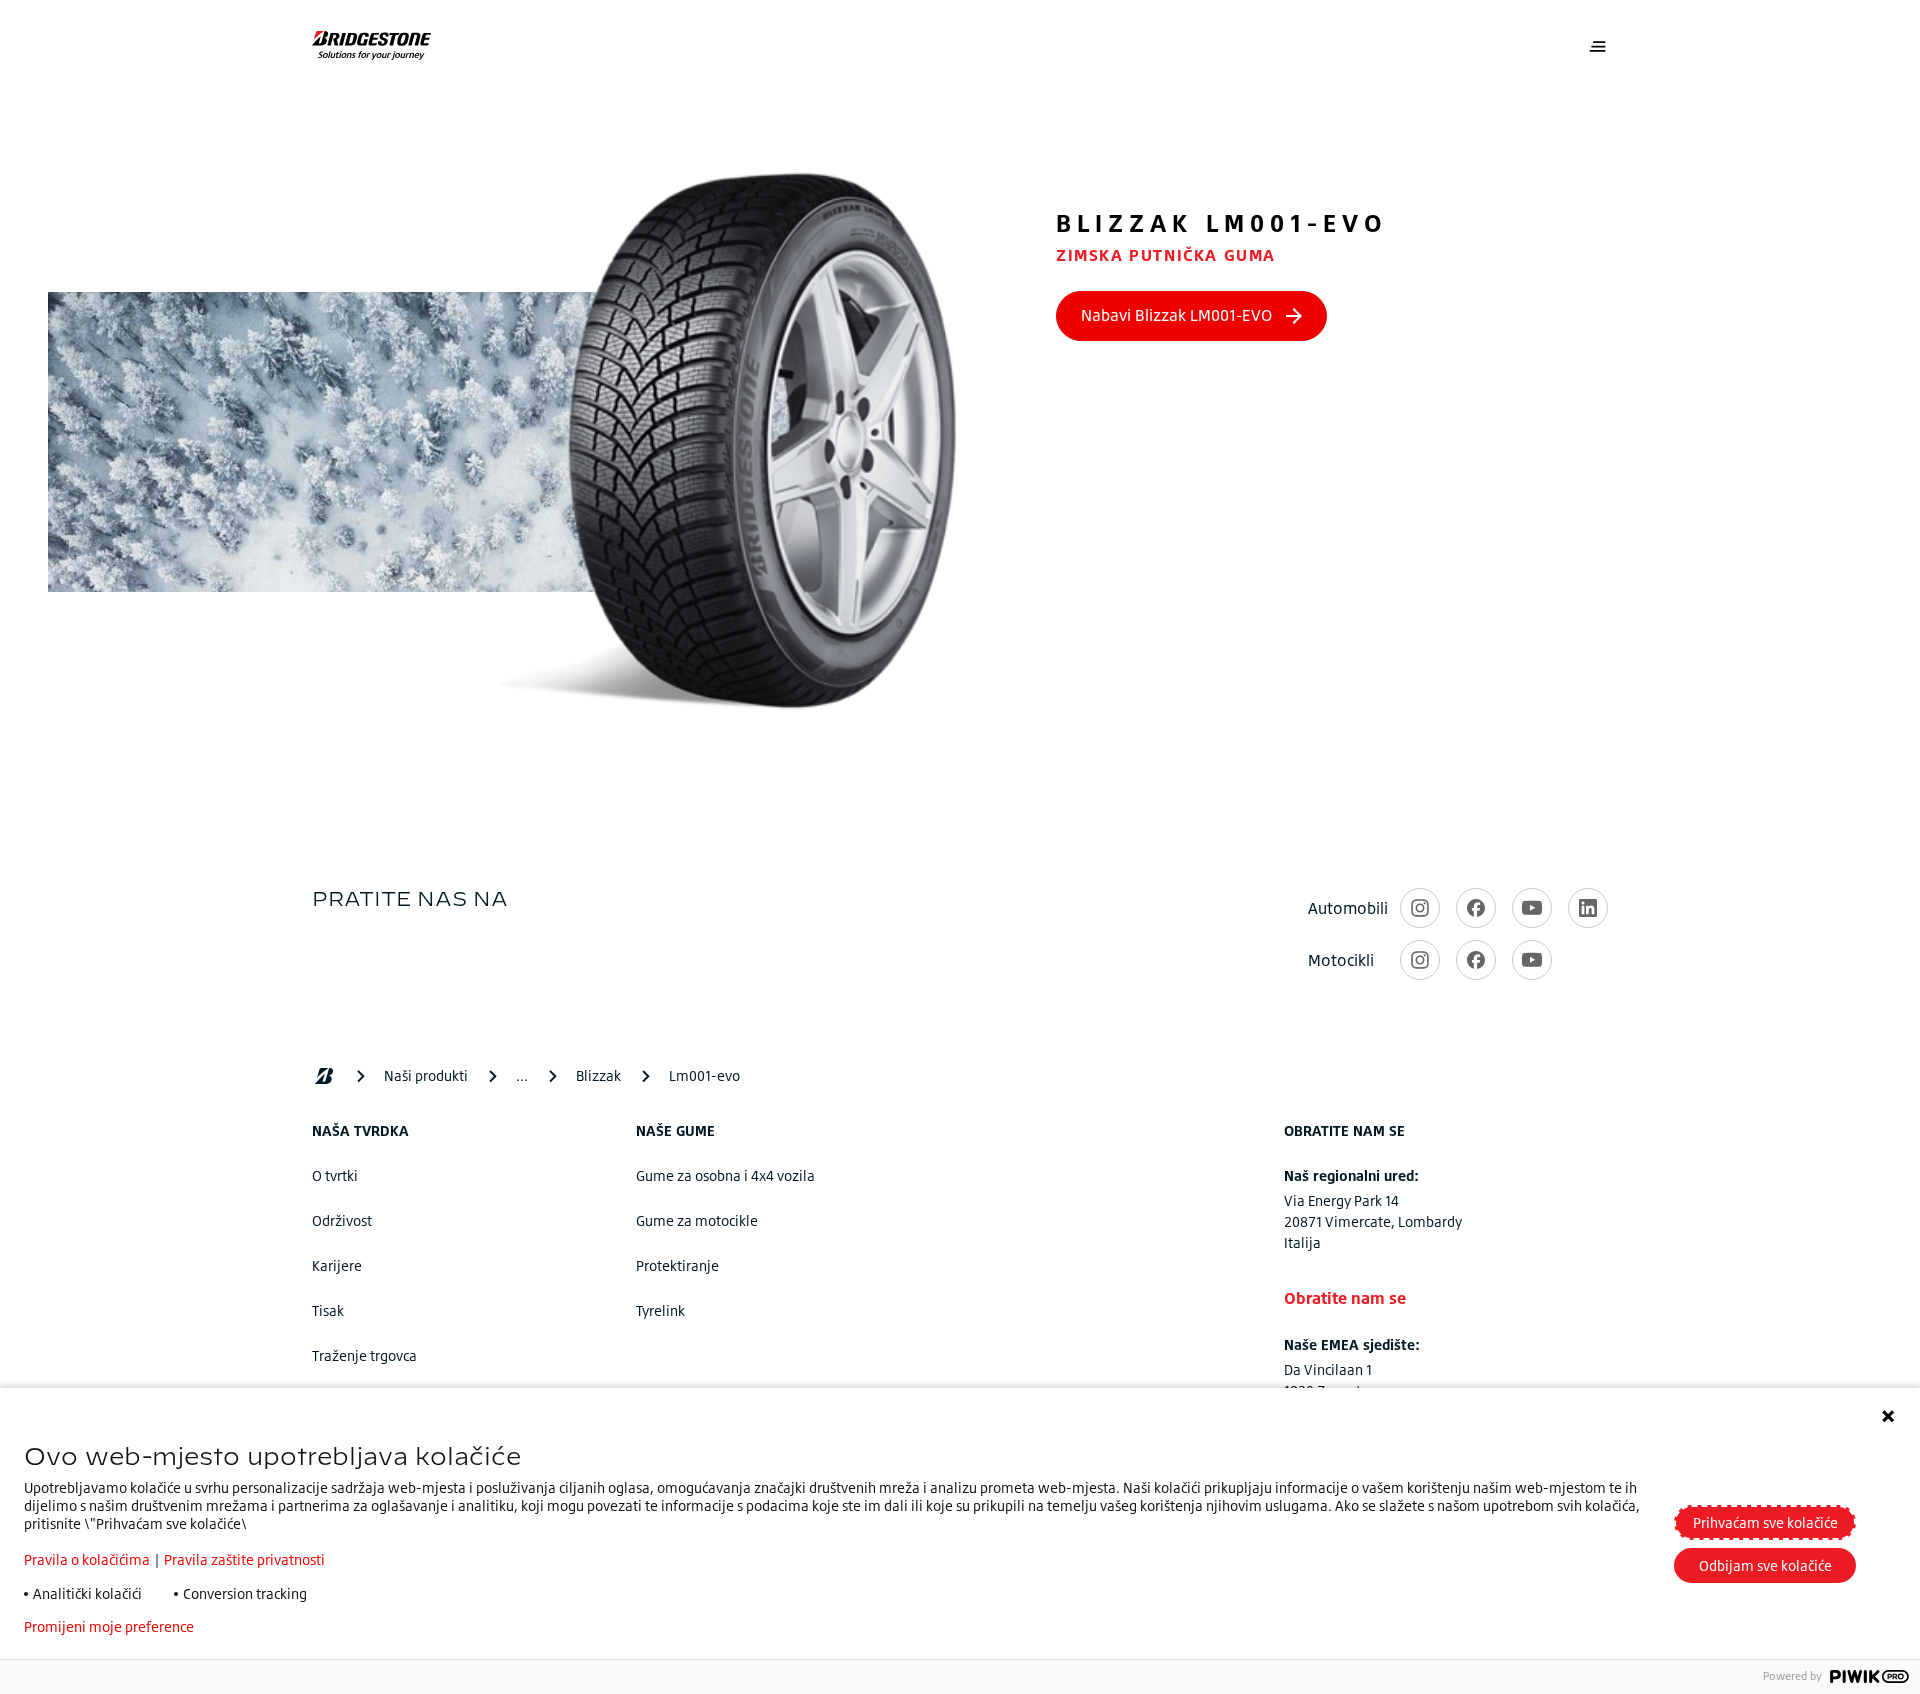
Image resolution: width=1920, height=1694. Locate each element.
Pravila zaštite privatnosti (244, 1559)
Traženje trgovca (364, 1355)
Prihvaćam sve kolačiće (1765, 1522)
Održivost (342, 1220)
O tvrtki (335, 1175)
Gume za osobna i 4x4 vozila (725, 1175)
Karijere (337, 1265)
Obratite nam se (1345, 1298)
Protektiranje (677, 1265)
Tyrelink (660, 1310)
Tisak (328, 1310)
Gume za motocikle (697, 1220)
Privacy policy (268, 1627)
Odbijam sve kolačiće (1765, 1565)
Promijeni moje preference (109, 1627)
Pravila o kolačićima (87, 1559)
